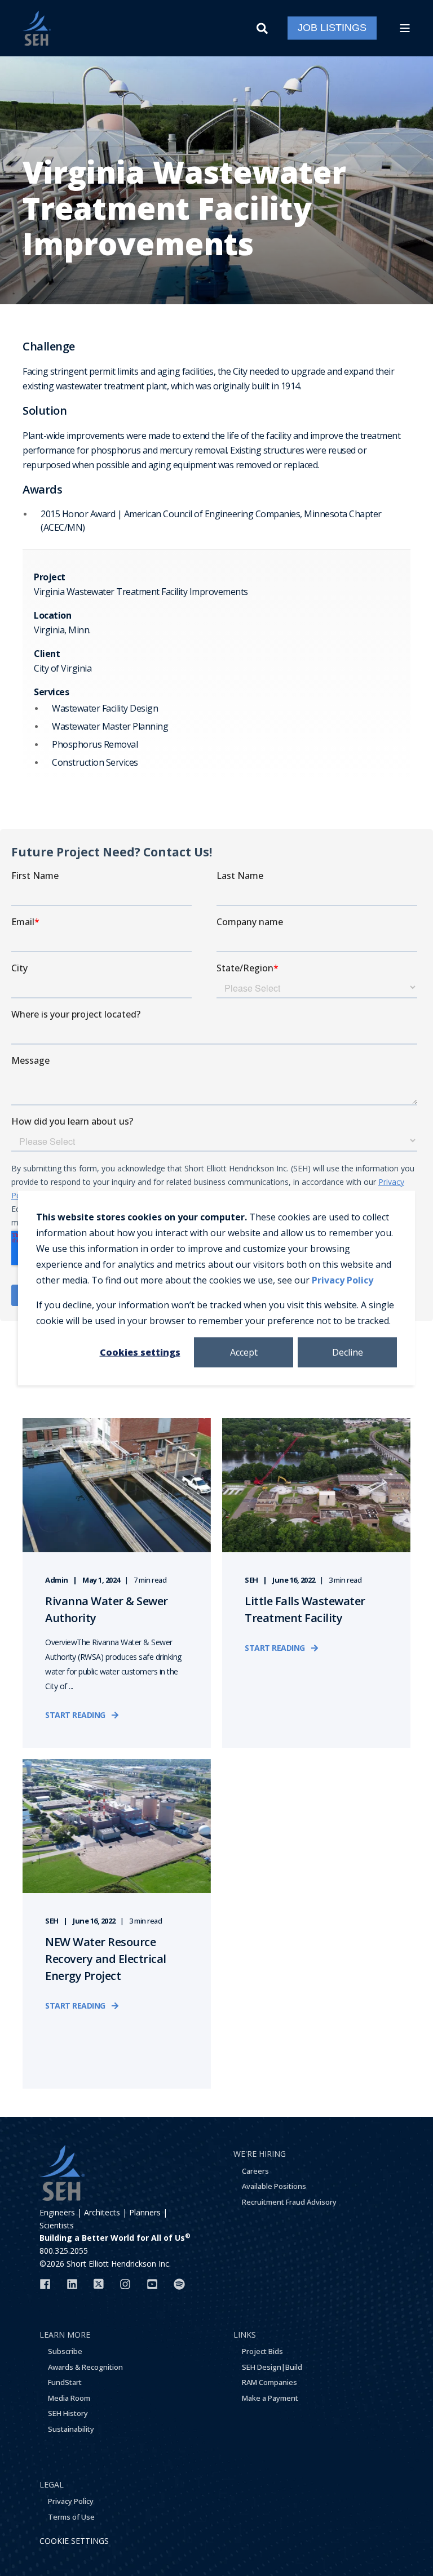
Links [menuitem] (245, 2335)
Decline (348, 1352)
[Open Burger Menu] (405, 28)
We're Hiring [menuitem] (260, 2154)
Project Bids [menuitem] (262, 2351)
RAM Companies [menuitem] (269, 2382)
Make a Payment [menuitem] (270, 2398)
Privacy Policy (343, 1280)
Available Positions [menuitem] (274, 2186)
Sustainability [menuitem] (71, 2429)
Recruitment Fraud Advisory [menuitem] (289, 2202)
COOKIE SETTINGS (74, 2541)
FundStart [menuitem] (65, 2382)
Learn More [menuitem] (65, 2335)
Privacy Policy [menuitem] (71, 2501)
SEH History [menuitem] (68, 2413)
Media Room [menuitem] (69, 2398)
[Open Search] (264, 27)
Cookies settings (140, 1352)
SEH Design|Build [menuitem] (272, 2367)
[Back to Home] (37, 28)
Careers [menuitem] (255, 2171)
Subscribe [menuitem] (65, 2351)
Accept (244, 1352)
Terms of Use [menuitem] (71, 2517)
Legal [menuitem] (52, 2484)
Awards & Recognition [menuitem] (85, 2367)
